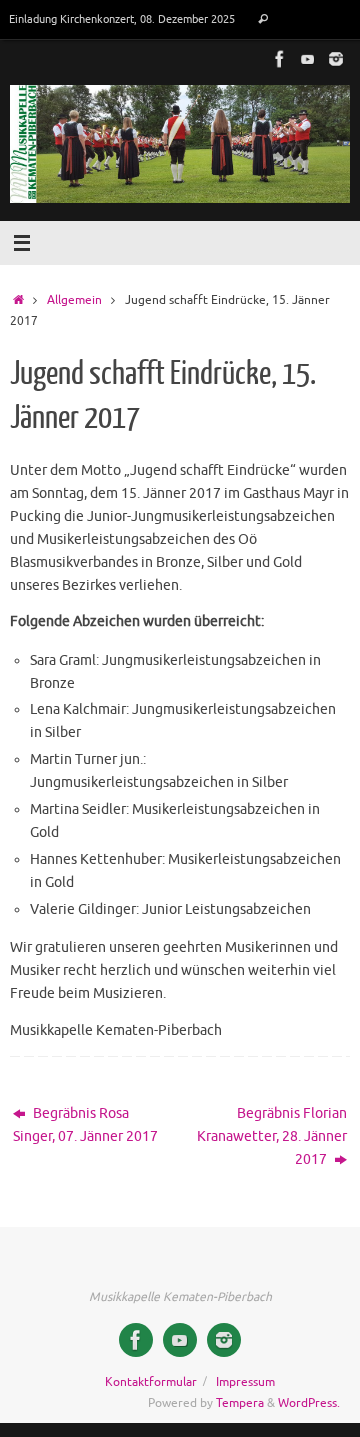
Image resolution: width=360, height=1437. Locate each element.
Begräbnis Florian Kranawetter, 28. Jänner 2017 (272, 1136)
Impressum (245, 1382)
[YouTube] (308, 59)
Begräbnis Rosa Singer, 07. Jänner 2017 (85, 1125)
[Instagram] (336, 59)
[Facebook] (280, 59)
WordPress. (309, 1403)
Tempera (240, 1403)
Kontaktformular (151, 1382)
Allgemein (74, 300)
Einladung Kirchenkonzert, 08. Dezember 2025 (122, 19)
